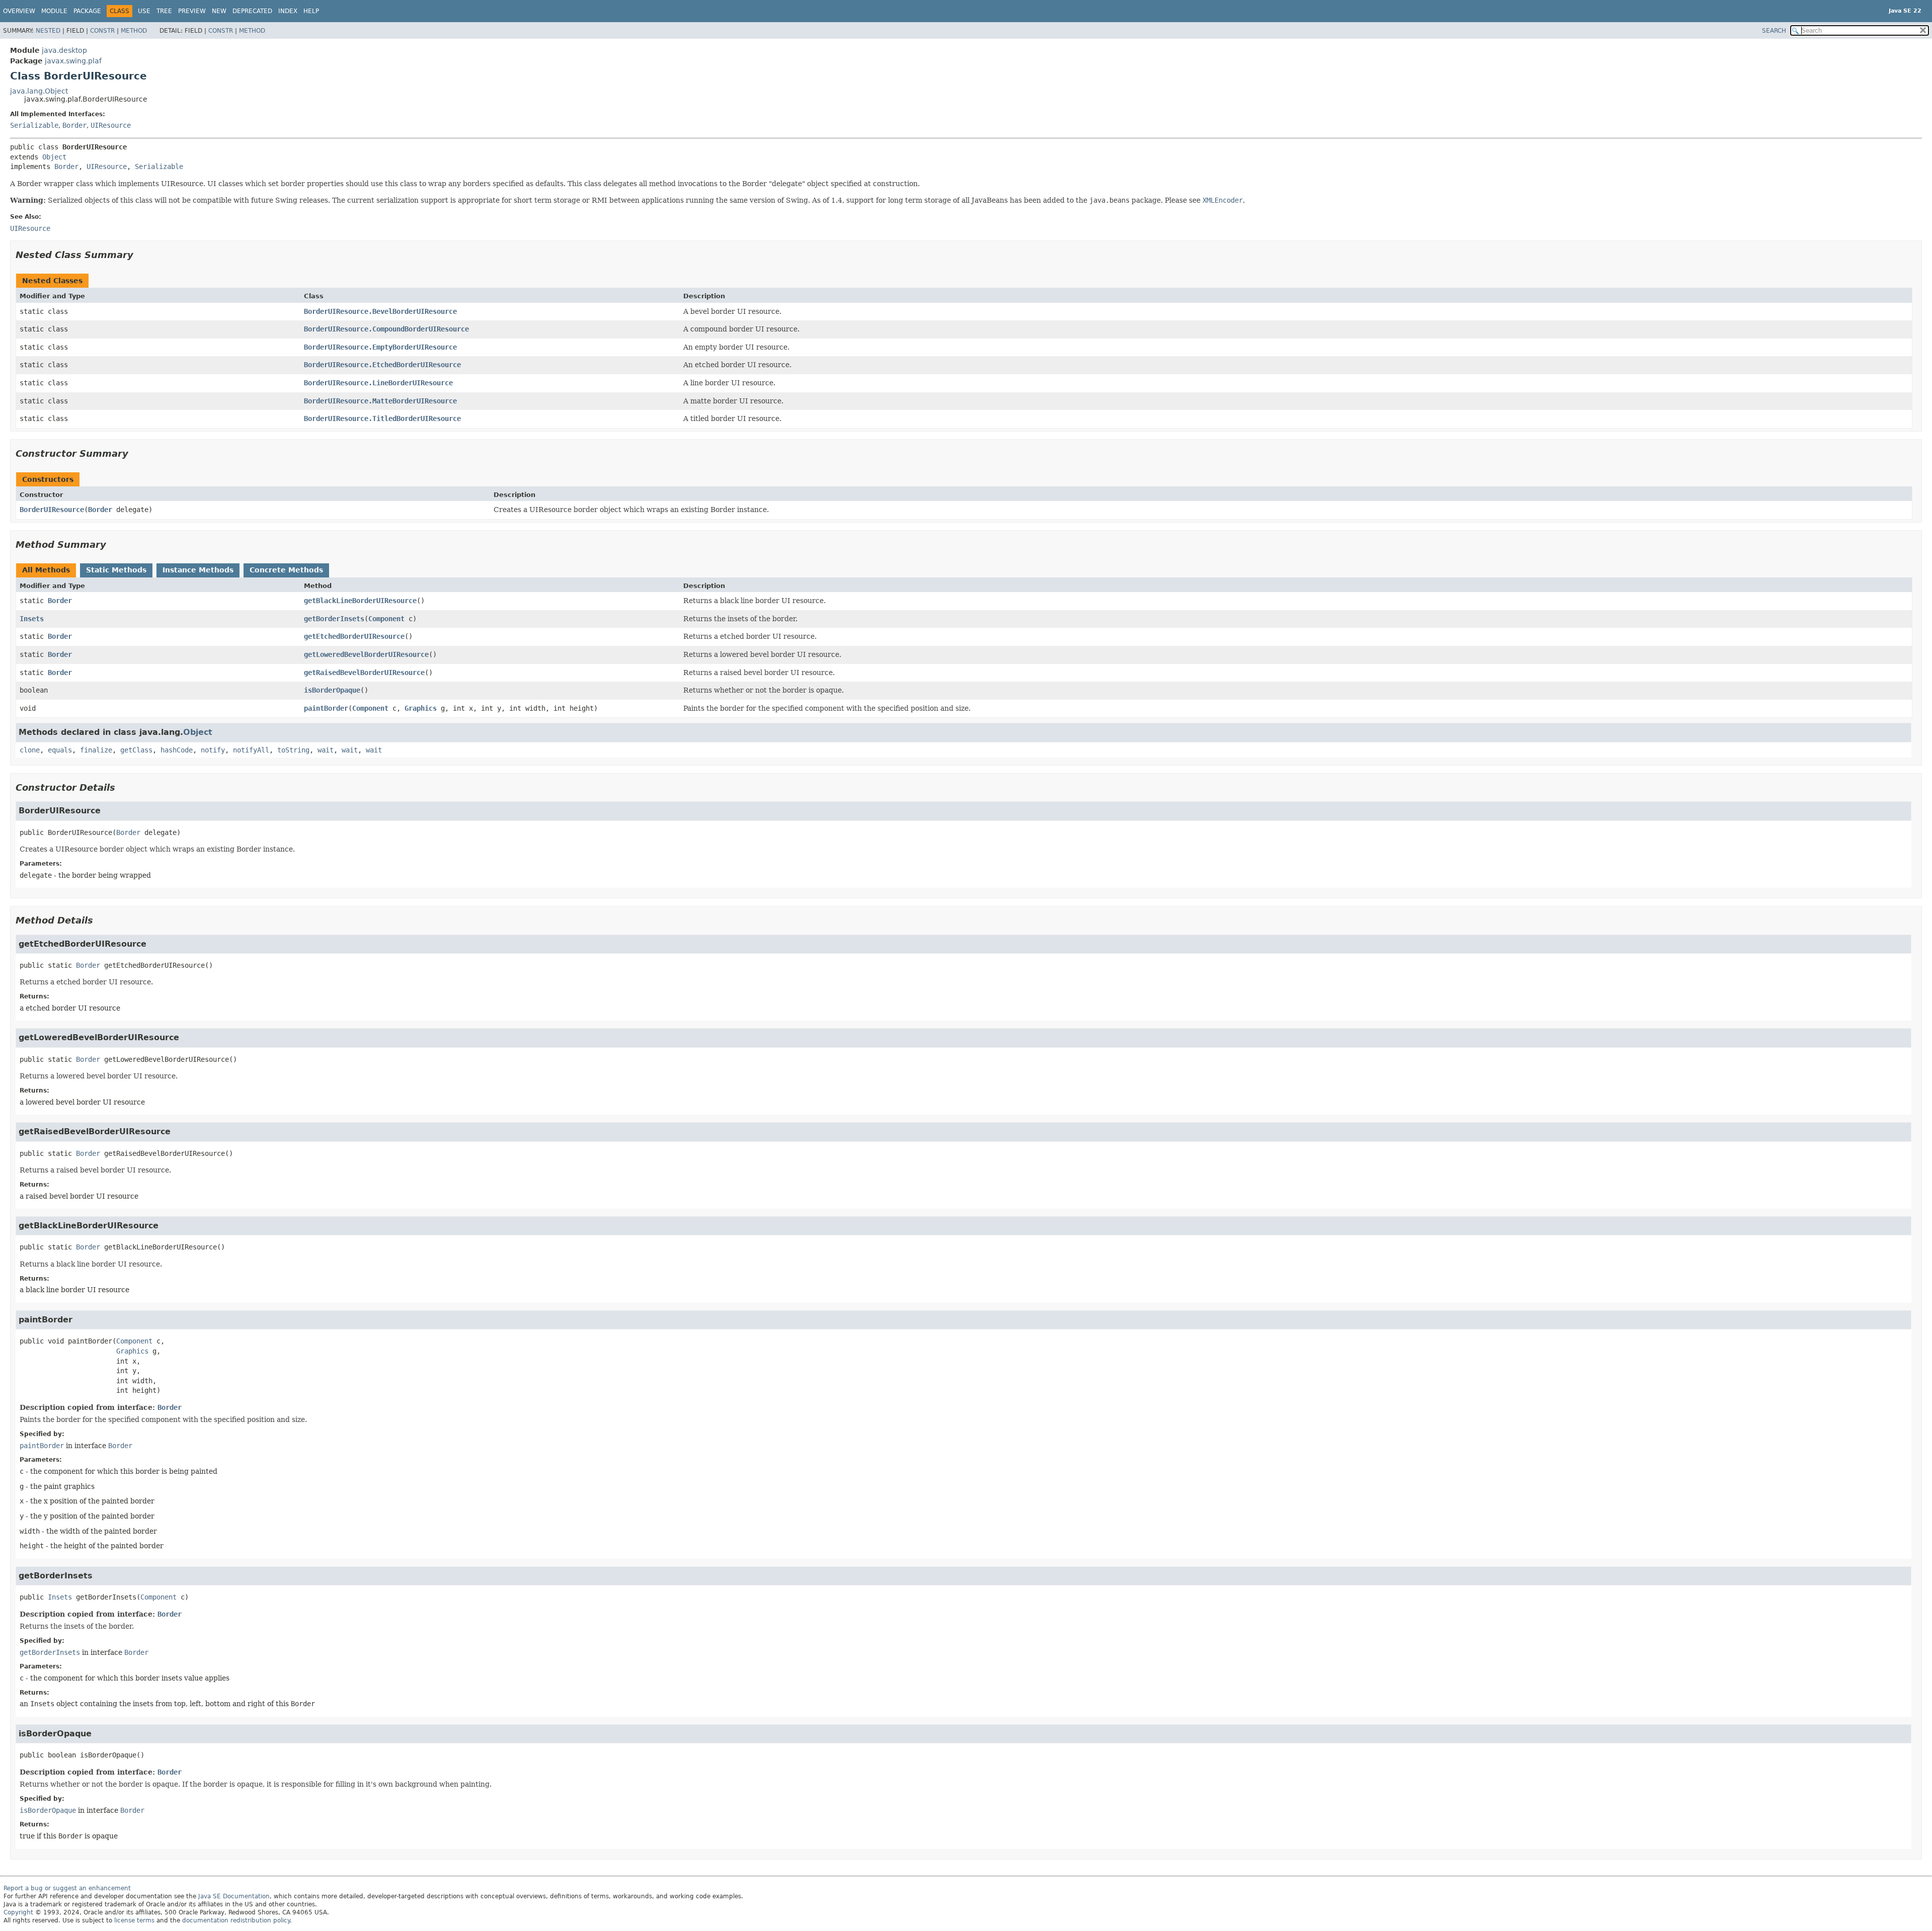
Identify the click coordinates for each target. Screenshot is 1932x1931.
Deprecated (252, 11)
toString (293, 750)
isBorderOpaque (332, 690)
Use (144, 11)
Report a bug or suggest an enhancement (67, 1888)
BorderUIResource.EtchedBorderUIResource (382, 365)
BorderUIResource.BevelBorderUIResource (380, 311)
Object (54, 157)
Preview (192, 11)
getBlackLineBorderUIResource (360, 601)
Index (288, 11)
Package (87, 11)
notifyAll (251, 750)
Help (311, 11)
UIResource (111, 125)
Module (54, 11)
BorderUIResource (52, 510)
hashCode (177, 750)
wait (326, 750)
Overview (19, 11)
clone (30, 750)
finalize (96, 750)
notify (213, 750)
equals (60, 750)
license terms (134, 1920)
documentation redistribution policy (236, 1920)
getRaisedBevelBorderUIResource (364, 673)
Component (386, 619)
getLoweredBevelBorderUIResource (366, 654)
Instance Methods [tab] (198, 570)
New (219, 11)
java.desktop (64, 50)
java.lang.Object (39, 91)
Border (74, 125)
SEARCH (1774, 31)
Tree (164, 11)
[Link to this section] (140, 255)
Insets (32, 619)
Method (134, 31)
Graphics (421, 708)
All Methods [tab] (46, 570)
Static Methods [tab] (116, 570)
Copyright (18, 1912)
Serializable (34, 125)
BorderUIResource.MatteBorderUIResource (380, 401)
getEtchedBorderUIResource (354, 636)
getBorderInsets (334, 619)
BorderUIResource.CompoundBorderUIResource (386, 329)
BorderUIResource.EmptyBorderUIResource (380, 347)
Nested (48, 31)
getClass (136, 750)
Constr (102, 31)
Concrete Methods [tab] (286, 570)
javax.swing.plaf (73, 61)
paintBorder (326, 708)
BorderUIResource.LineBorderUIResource (378, 383)
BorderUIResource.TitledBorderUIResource (382, 418)
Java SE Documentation (234, 1896)
